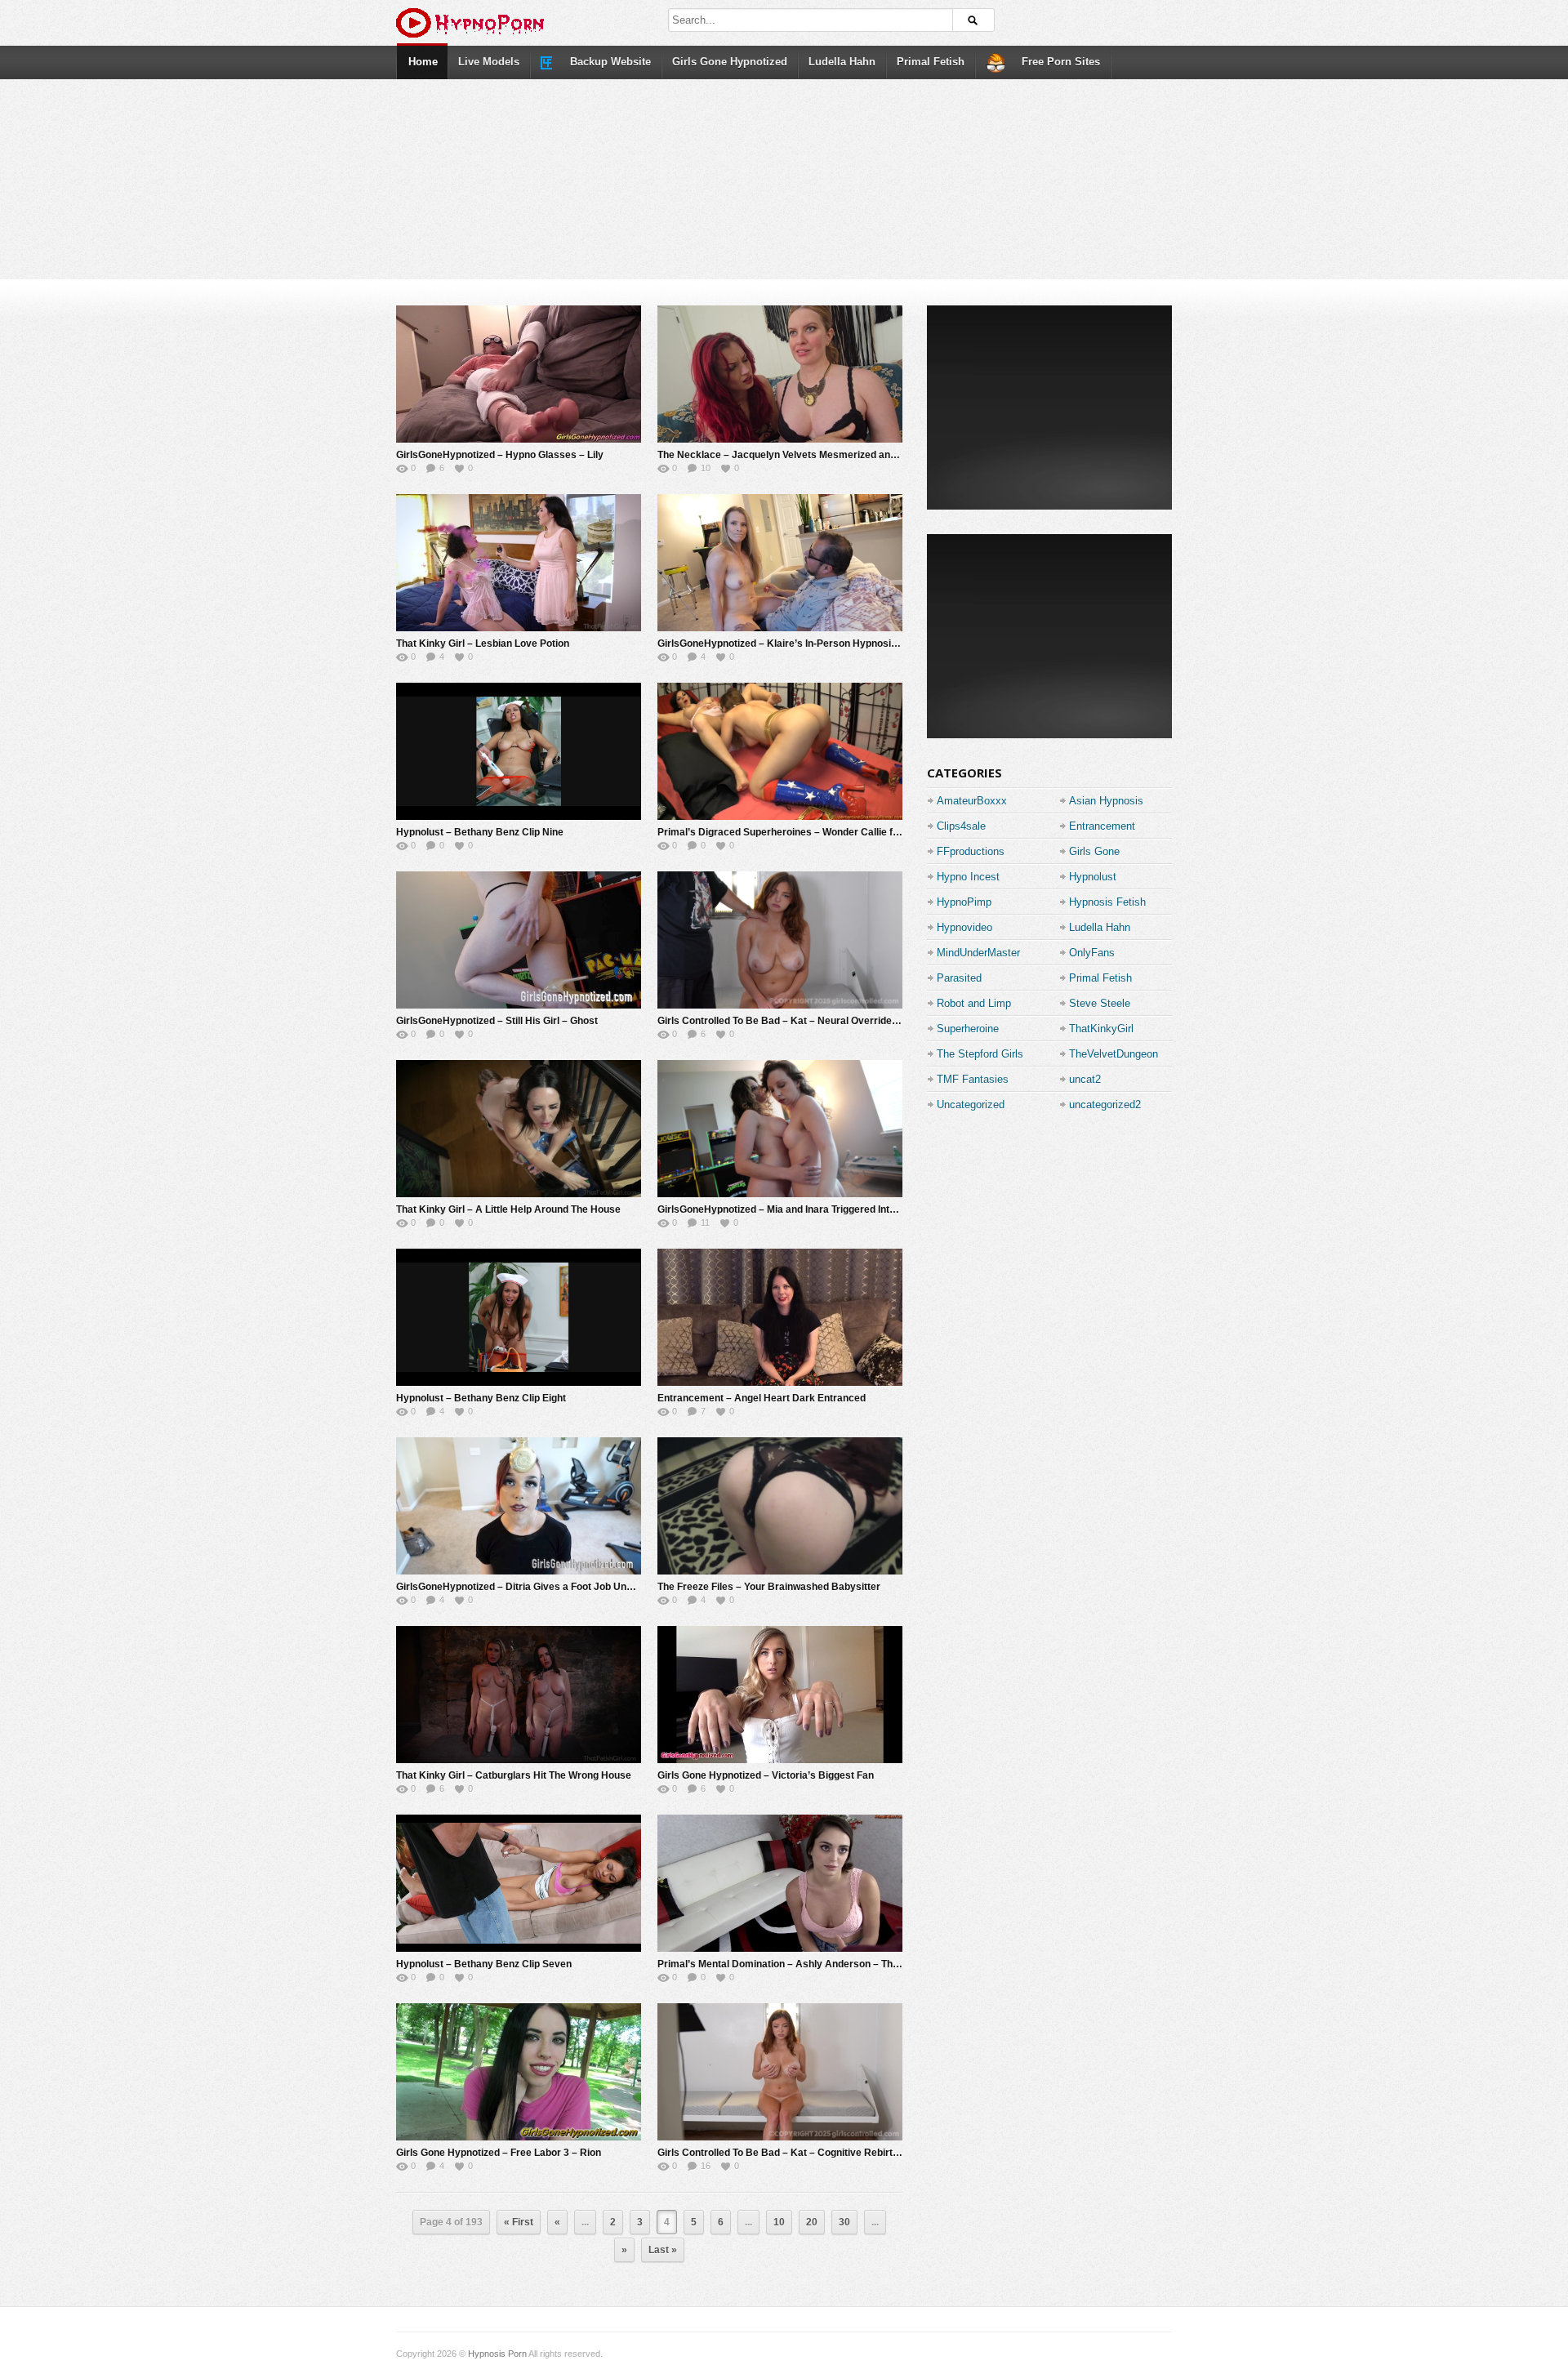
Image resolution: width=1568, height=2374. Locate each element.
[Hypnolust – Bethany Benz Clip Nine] (519, 751)
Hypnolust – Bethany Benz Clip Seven (484, 1964)
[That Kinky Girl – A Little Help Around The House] (519, 1129)
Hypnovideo (964, 927)
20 (812, 2222)
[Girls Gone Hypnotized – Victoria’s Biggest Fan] (780, 1695)
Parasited (959, 978)
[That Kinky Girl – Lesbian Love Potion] (519, 563)
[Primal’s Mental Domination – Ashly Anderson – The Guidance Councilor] (780, 1883)
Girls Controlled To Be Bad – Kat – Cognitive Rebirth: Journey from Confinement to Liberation (873, 2153)
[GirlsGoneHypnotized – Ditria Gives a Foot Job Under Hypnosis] (519, 1506)
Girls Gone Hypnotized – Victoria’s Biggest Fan (766, 1775)
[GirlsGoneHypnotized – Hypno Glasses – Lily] (519, 374)
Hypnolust (1093, 877)
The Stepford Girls (980, 1054)
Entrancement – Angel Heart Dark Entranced (762, 1398)
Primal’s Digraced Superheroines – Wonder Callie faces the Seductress (823, 832)
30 (844, 2222)
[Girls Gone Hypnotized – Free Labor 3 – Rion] (519, 2072)
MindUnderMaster (978, 953)
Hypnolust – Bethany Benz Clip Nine (480, 832)
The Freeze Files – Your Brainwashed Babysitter (769, 1587)
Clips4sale (961, 826)
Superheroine (968, 1029)
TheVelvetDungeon (1114, 1054)
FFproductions (971, 851)
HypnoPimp (964, 902)
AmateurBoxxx (972, 801)
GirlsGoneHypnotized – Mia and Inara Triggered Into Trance (793, 1209)
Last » (663, 2250)
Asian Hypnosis (1106, 801)
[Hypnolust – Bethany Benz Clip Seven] (519, 1883)
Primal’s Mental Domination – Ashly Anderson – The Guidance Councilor (825, 1964)
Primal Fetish (931, 62)
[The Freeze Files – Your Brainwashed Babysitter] (780, 1506)
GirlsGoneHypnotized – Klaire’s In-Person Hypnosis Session (797, 644)
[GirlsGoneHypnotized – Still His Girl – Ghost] (519, 940)
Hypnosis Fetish (1107, 902)
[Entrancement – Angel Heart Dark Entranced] (780, 1317)
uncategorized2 (1105, 1105)
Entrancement (1102, 826)
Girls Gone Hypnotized (730, 62)
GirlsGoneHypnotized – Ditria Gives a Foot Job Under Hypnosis (542, 1587)
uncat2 (1085, 1079)
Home (423, 62)
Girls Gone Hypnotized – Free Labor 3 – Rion (499, 2153)
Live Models (489, 62)
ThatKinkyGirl (1101, 1029)
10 (779, 2222)
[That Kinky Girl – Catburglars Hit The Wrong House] (519, 1695)
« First (519, 2222)
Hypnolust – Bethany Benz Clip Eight (481, 1398)
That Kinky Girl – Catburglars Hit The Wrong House (514, 1775)
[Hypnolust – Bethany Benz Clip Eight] (519, 1317)
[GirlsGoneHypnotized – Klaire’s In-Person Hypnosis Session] (780, 563)
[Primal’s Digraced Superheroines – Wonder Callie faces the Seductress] (780, 751)
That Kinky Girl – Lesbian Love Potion (483, 644)
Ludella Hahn (842, 62)
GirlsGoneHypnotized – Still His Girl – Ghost (497, 1021)
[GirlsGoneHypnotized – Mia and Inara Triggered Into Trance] (780, 1129)
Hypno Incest (968, 877)
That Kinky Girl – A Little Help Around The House (508, 1209)
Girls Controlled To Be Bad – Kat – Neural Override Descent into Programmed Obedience (863, 1021)
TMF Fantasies (973, 1079)
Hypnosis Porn (497, 2354)
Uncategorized (971, 1105)
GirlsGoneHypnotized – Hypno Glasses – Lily (500, 455)
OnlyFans (1092, 953)
